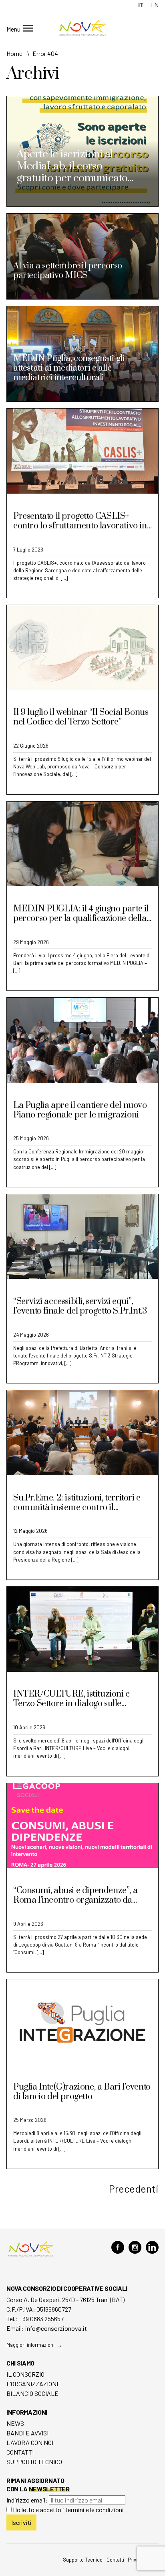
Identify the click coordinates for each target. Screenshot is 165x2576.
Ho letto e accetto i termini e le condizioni (68, 2510)
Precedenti (134, 2189)
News (15, 2423)
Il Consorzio (25, 2374)
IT (141, 5)
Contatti (20, 2452)
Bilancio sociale (32, 2393)
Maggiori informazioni (30, 2345)
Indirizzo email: (28, 2500)
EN (154, 5)
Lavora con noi (30, 2442)
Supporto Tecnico (34, 2462)
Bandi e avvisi (27, 2433)
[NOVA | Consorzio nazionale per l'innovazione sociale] (83, 34)
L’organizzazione (33, 2384)
